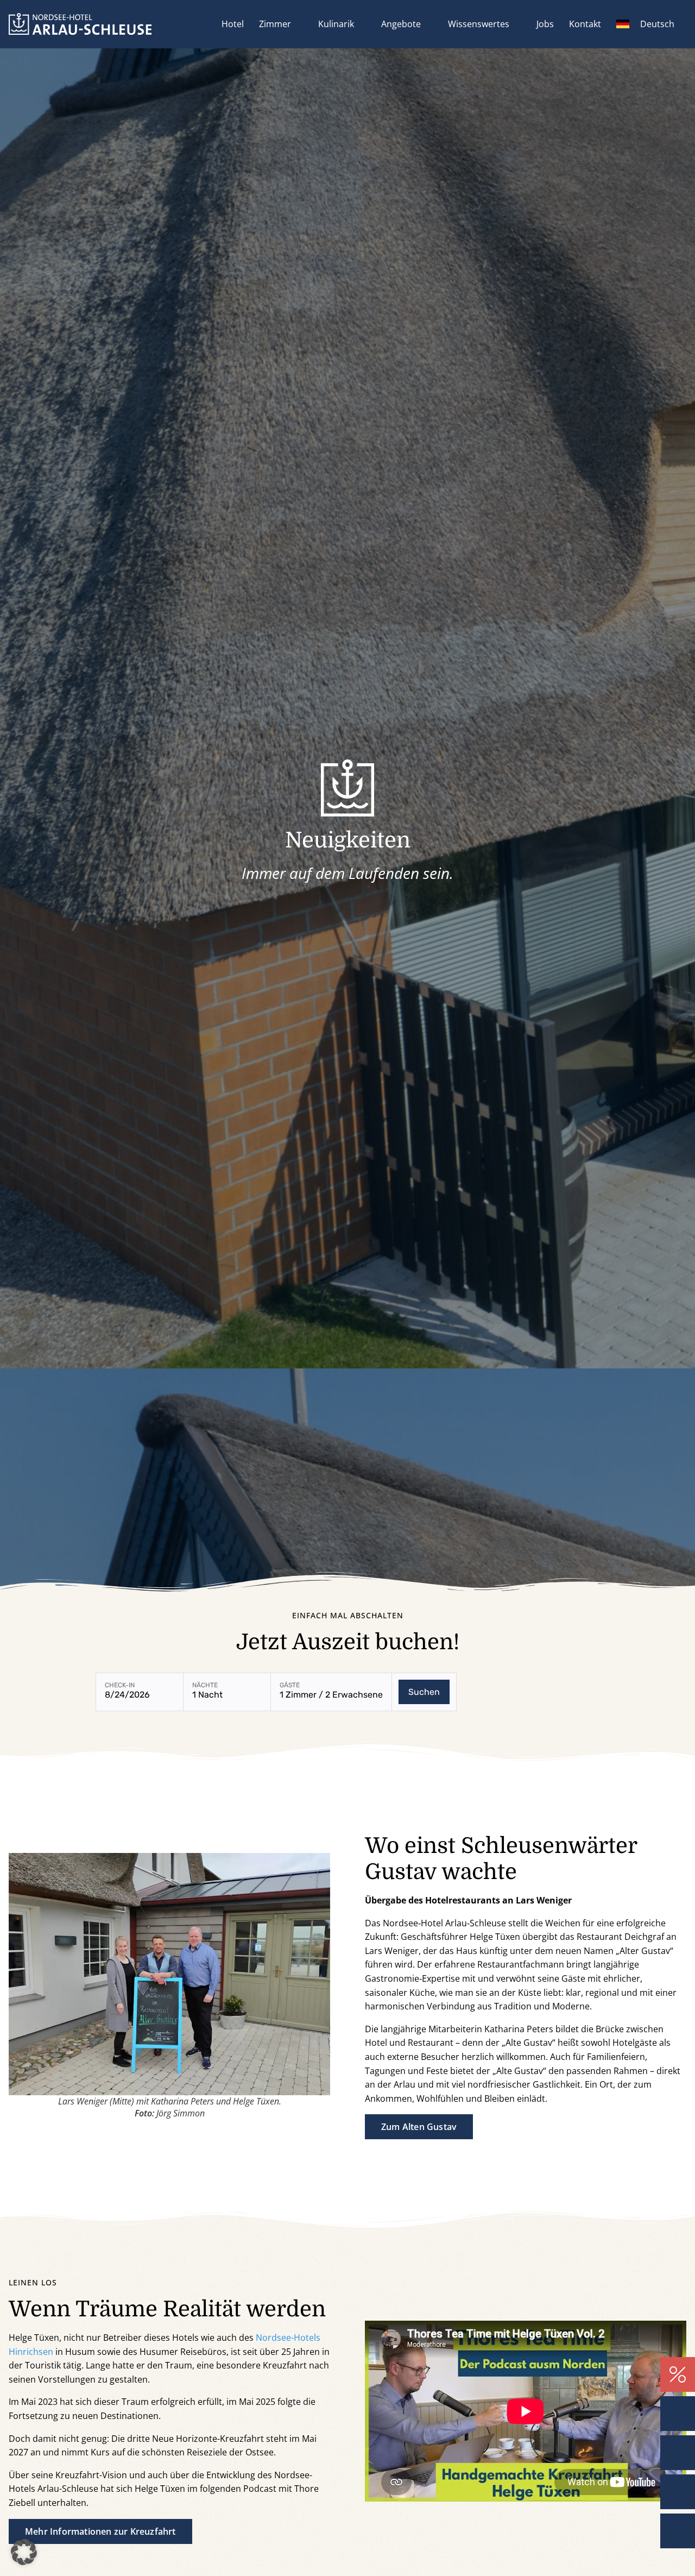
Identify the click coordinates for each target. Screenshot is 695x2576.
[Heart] (678, 2531)
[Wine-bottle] (678, 2492)
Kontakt (585, 24)
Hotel (233, 24)
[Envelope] (678, 2453)
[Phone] (678, 2414)
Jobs (545, 24)
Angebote (401, 24)
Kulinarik (336, 24)
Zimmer (275, 24)
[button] (24, 2552)
